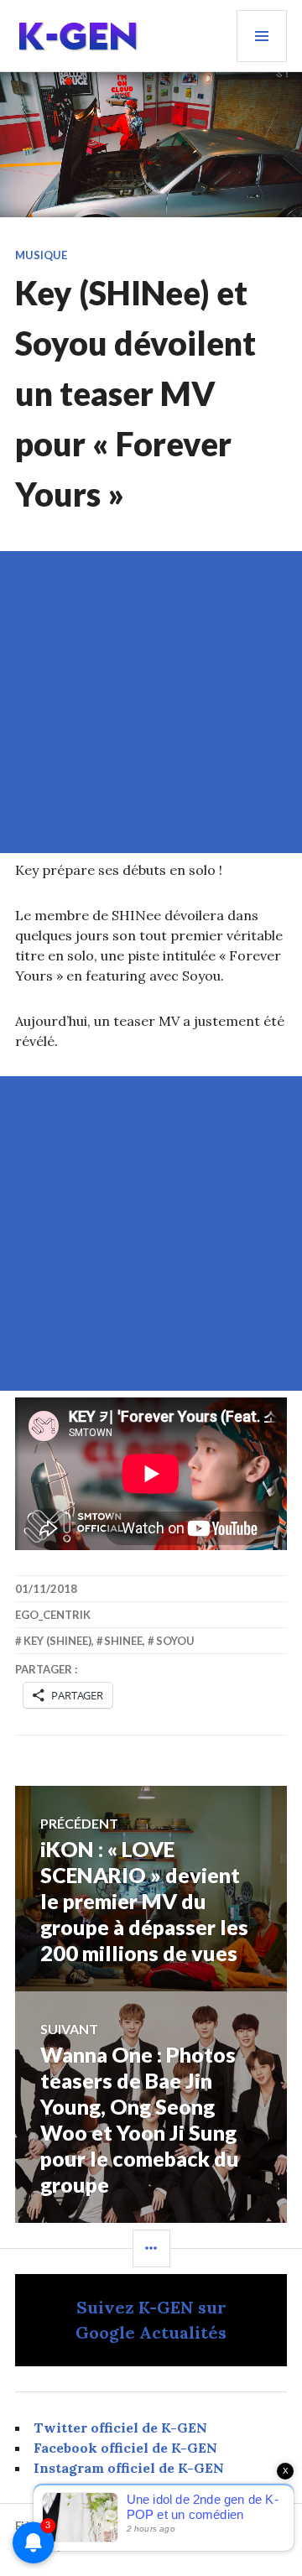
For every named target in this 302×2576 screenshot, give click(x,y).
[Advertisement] (151, 702)
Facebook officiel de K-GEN (125, 2448)
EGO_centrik (53, 1615)
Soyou (175, 1641)
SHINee (123, 1641)
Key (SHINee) (57, 1641)
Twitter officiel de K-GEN (120, 2428)
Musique (41, 255)
